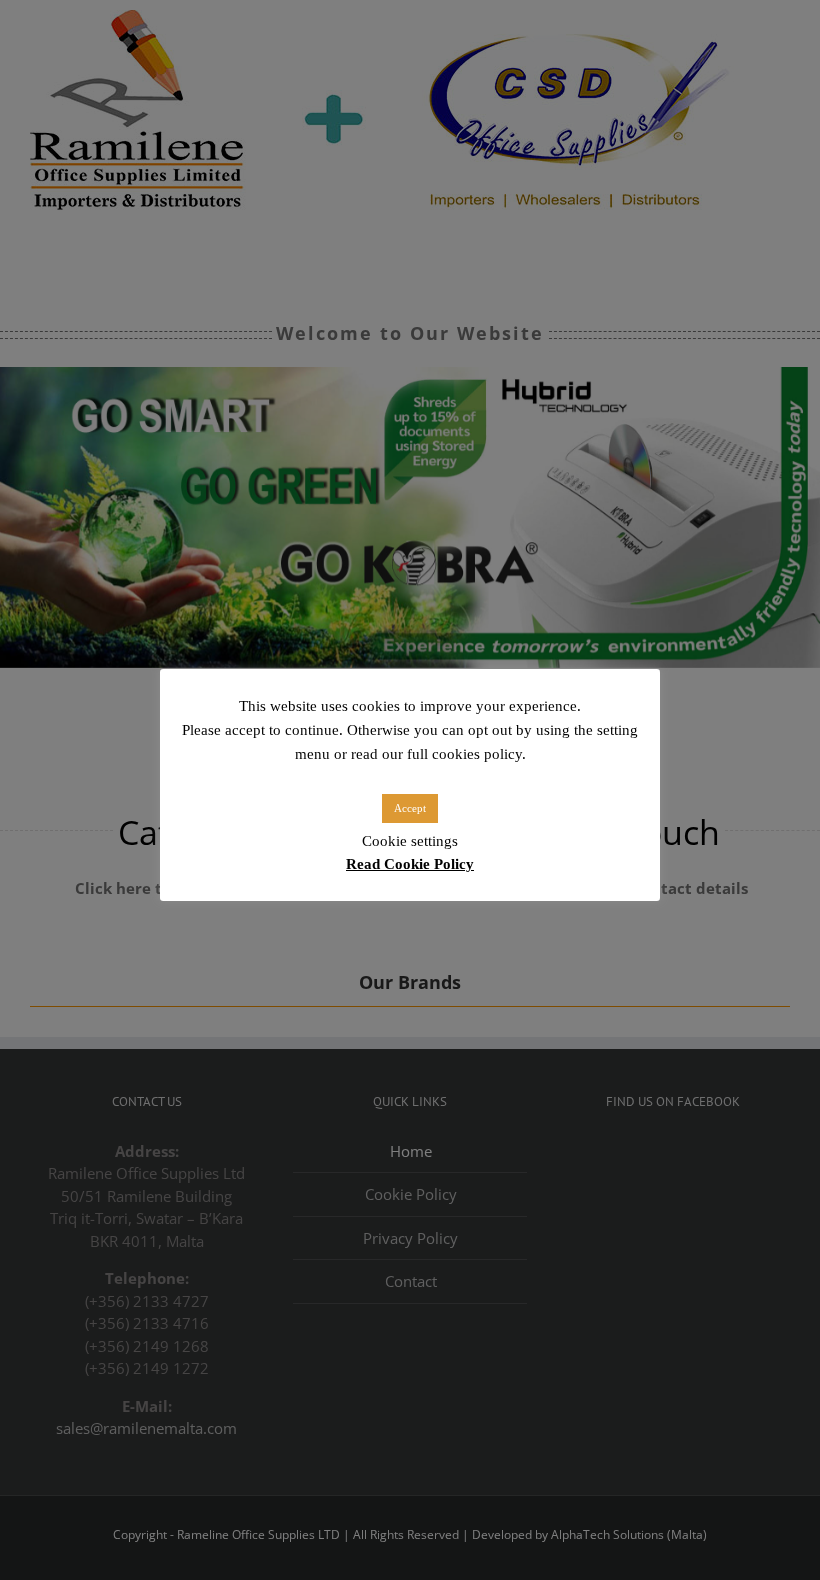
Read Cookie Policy (410, 864)
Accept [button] (410, 808)
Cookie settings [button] (410, 841)
